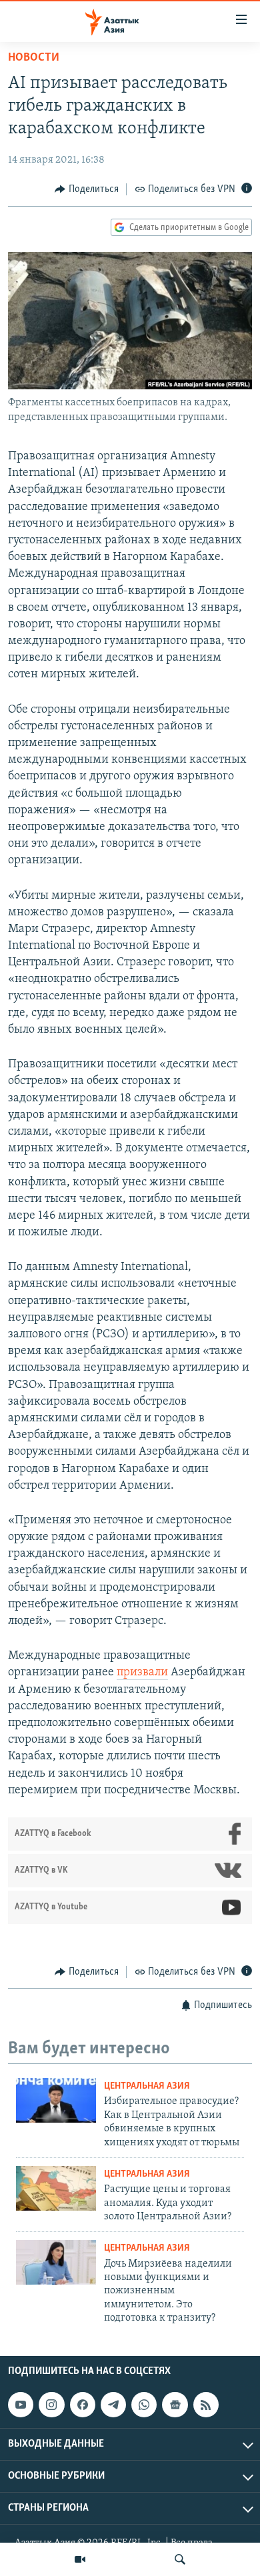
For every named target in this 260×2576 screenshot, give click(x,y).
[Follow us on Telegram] (113, 2405)
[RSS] (206, 2405)
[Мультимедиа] (80, 2559)
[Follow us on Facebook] (83, 2405)
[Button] (87, 189)
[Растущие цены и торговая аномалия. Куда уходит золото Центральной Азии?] (56, 2188)
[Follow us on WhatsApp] (144, 2405)
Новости (34, 58)
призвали (142, 1673)
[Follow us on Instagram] (51, 2405)
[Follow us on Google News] (175, 2405)
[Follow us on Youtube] (21, 2405)
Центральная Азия (147, 2086)
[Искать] (180, 2559)
